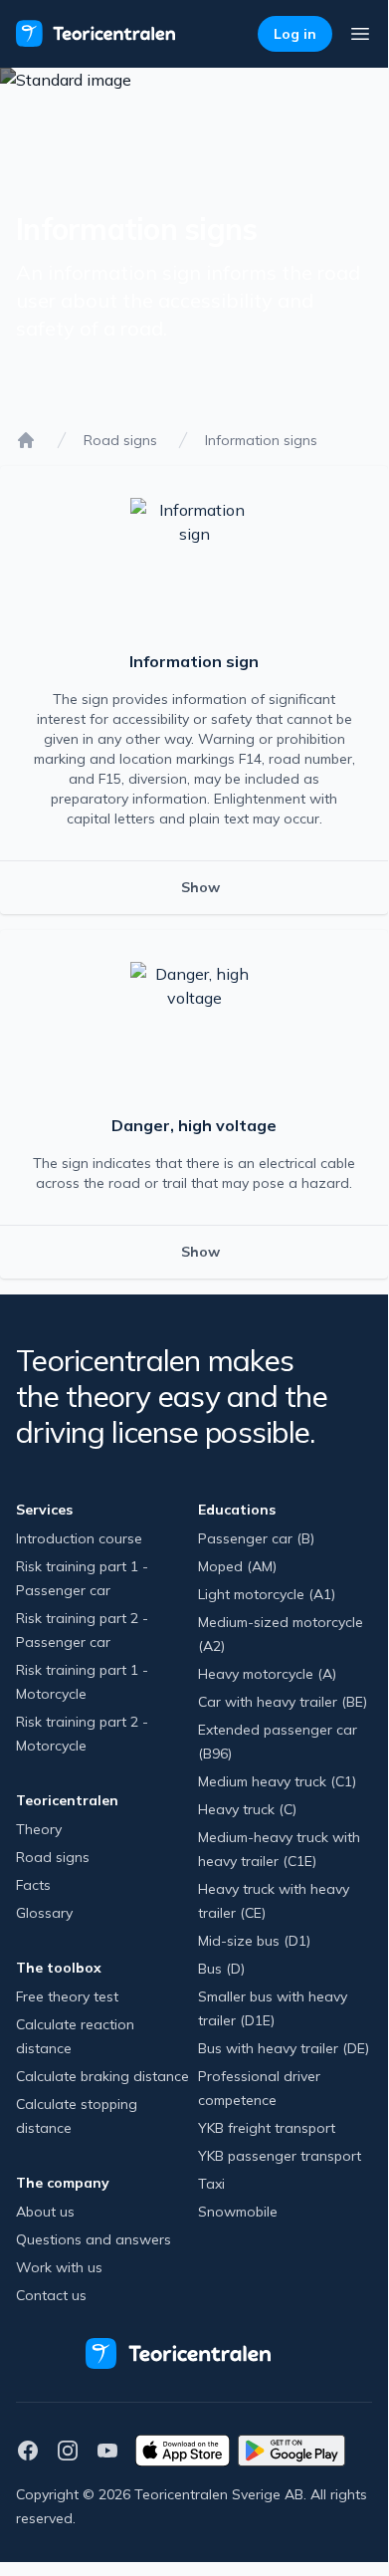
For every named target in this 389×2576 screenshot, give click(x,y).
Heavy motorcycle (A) (267, 1674)
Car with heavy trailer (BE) (283, 1702)
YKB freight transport (267, 2128)
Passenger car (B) (256, 1538)
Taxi (211, 2184)
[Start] (26, 440)
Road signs (120, 440)
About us (45, 2212)
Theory (39, 1829)
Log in (295, 34)
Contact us (51, 2295)
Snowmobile (238, 2212)
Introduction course (79, 1538)
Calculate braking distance (102, 2076)
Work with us (59, 2267)
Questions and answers (94, 2239)
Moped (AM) (237, 1566)
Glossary (44, 1913)
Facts (33, 1885)
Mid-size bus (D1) (254, 1941)
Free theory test (67, 1996)
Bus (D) (221, 1969)
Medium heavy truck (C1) (277, 1781)
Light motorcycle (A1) (267, 1594)
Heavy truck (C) (247, 1809)
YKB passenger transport (280, 2156)
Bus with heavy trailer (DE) (284, 2048)
